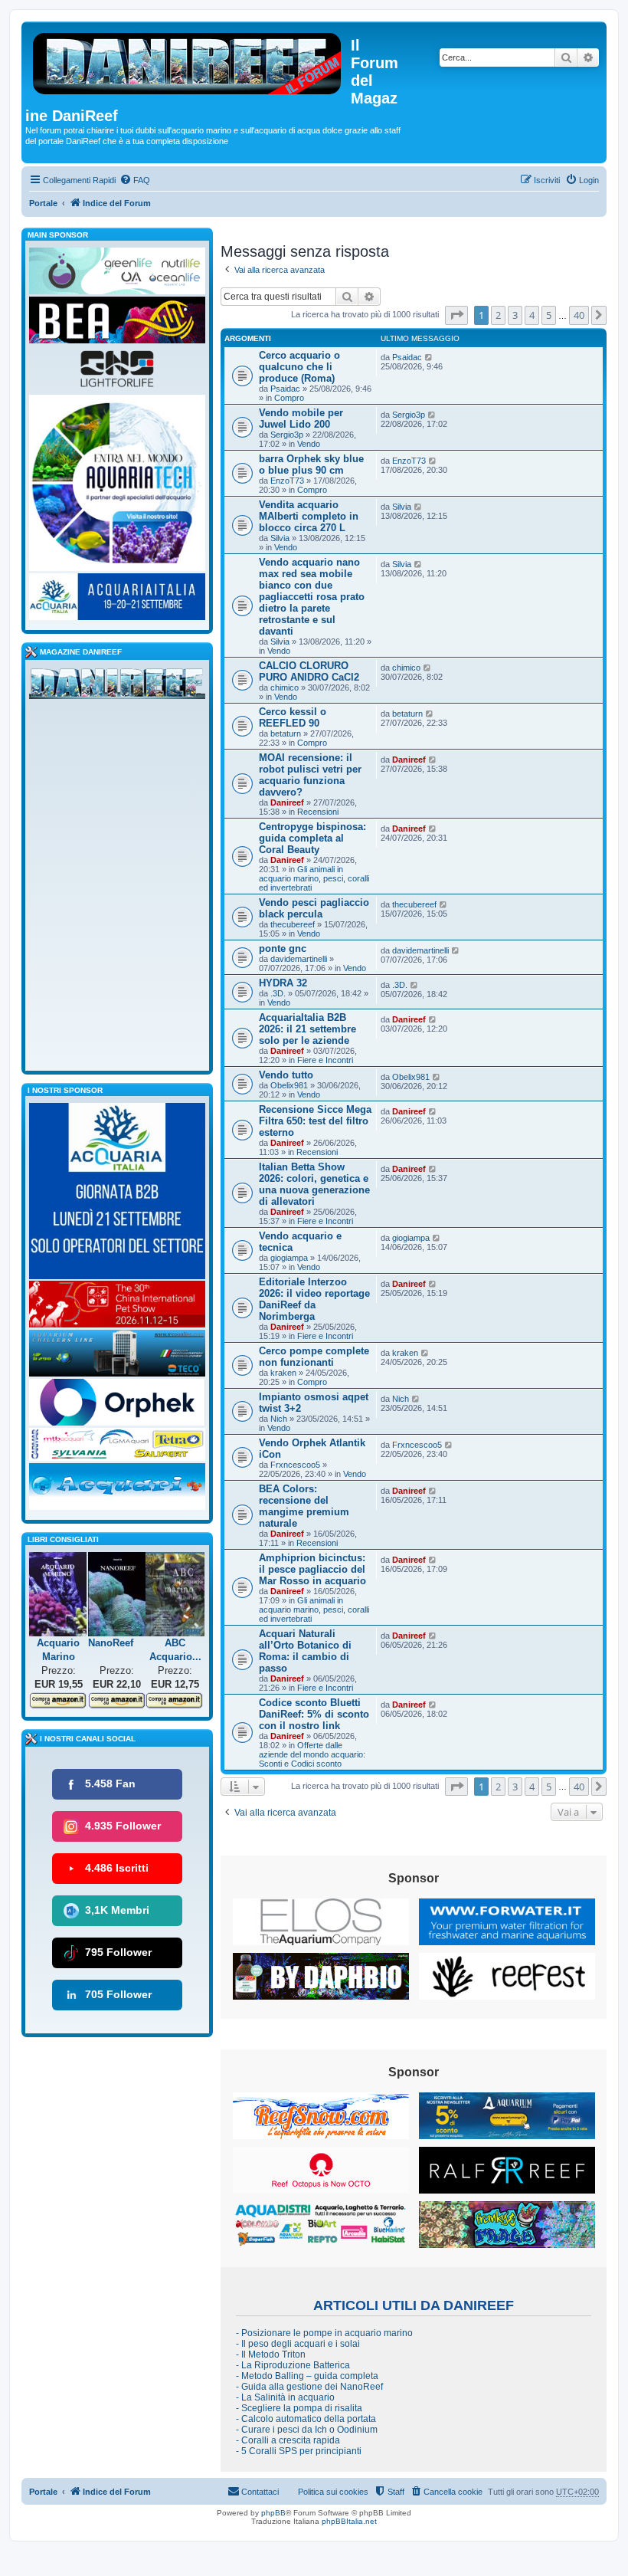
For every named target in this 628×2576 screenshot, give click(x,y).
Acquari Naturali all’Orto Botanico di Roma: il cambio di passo (305, 1651)
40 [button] (579, 315)
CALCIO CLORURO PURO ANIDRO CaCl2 (309, 671)
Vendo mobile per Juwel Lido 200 (301, 418)
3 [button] (515, 315)
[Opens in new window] (321, 1922)
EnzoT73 (287, 481)
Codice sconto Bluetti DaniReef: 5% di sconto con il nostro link (314, 1714)
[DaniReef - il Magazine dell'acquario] (117, 687)
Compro (289, 398)
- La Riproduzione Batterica (293, 2365)
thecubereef (293, 924)
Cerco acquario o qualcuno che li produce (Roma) (299, 367)
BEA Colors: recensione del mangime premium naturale (304, 1506)
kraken (283, 1373)
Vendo (309, 444)
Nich (279, 1419)
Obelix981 (289, 1085)
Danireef (287, 802)
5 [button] (549, 315)
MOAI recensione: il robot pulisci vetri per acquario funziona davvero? (310, 775)
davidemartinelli (299, 959)
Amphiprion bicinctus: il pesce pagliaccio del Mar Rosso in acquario (312, 1569)
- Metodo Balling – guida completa (307, 2376)
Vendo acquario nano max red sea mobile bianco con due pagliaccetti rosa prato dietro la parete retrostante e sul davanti (312, 597)
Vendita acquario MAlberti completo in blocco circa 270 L (309, 516)
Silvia (280, 538)
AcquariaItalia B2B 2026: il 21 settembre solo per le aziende (307, 1029)
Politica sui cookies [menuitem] (333, 2492)
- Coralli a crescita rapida (288, 2440)
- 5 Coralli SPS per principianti (299, 2451)
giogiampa (289, 1258)
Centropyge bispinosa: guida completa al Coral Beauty (312, 838)
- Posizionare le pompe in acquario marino (324, 2333)
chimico (285, 687)
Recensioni (318, 812)
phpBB (273, 2513)
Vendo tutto (286, 1075)
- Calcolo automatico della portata (306, 2419)
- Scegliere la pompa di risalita (299, 2408)
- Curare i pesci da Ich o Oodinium (307, 2430)
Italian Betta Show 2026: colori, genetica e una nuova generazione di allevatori (314, 1184)
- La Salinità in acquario (285, 2397)
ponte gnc (283, 948)
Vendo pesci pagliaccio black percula (314, 908)
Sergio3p (287, 435)
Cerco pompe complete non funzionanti (314, 1357)
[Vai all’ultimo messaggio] (429, 357)
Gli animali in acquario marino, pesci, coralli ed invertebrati (314, 878)
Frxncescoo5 (295, 1465)
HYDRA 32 (283, 983)
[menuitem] (135, 180)
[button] (456, 315)
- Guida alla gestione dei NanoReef (309, 2387)
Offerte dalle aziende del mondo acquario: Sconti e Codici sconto (312, 1754)
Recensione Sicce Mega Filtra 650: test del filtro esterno (315, 1121)
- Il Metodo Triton (271, 2354)
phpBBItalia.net (349, 2521)
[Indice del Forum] (188, 61)
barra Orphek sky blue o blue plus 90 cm (311, 464)
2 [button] (498, 315)
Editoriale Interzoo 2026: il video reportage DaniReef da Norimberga (314, 1299)
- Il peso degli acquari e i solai (298, 2344)
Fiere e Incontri (325, 1060)
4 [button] (532, 315)
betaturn (286, 733)
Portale (43, 203)
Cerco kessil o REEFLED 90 (293, 717)
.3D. (278, 993)
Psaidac (285, 389)
